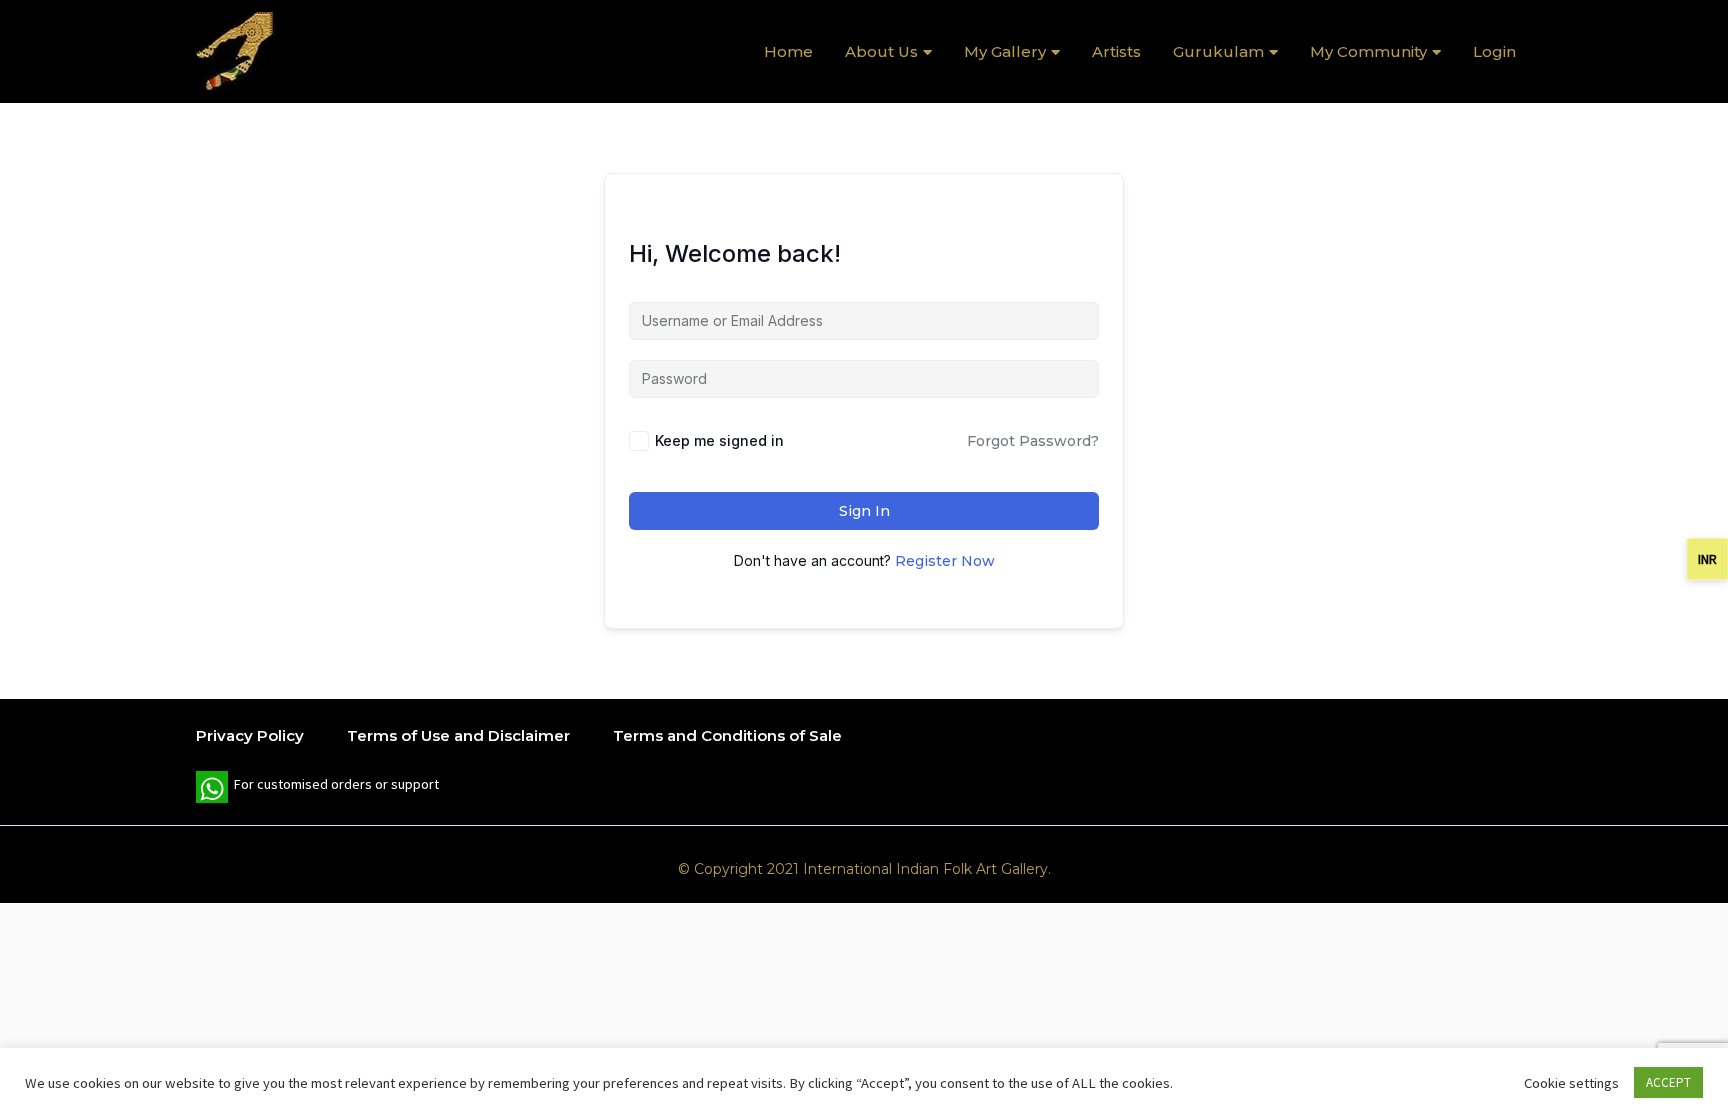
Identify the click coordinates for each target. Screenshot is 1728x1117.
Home (788, 51)
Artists (1116, 51)
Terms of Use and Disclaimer (458, 735)
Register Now (945, 561)
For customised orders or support (317, 789)
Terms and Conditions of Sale (727, 735)
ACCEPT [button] (1668, 1082)
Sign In (864, 511)
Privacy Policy (250, 735)
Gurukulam (1218, 51)
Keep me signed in (719, 440)
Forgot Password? (1033, 441)
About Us (881, 51)
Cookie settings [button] (1571, 1083)
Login (1494, 51)
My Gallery (1005, 51)
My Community (1368, 51)
